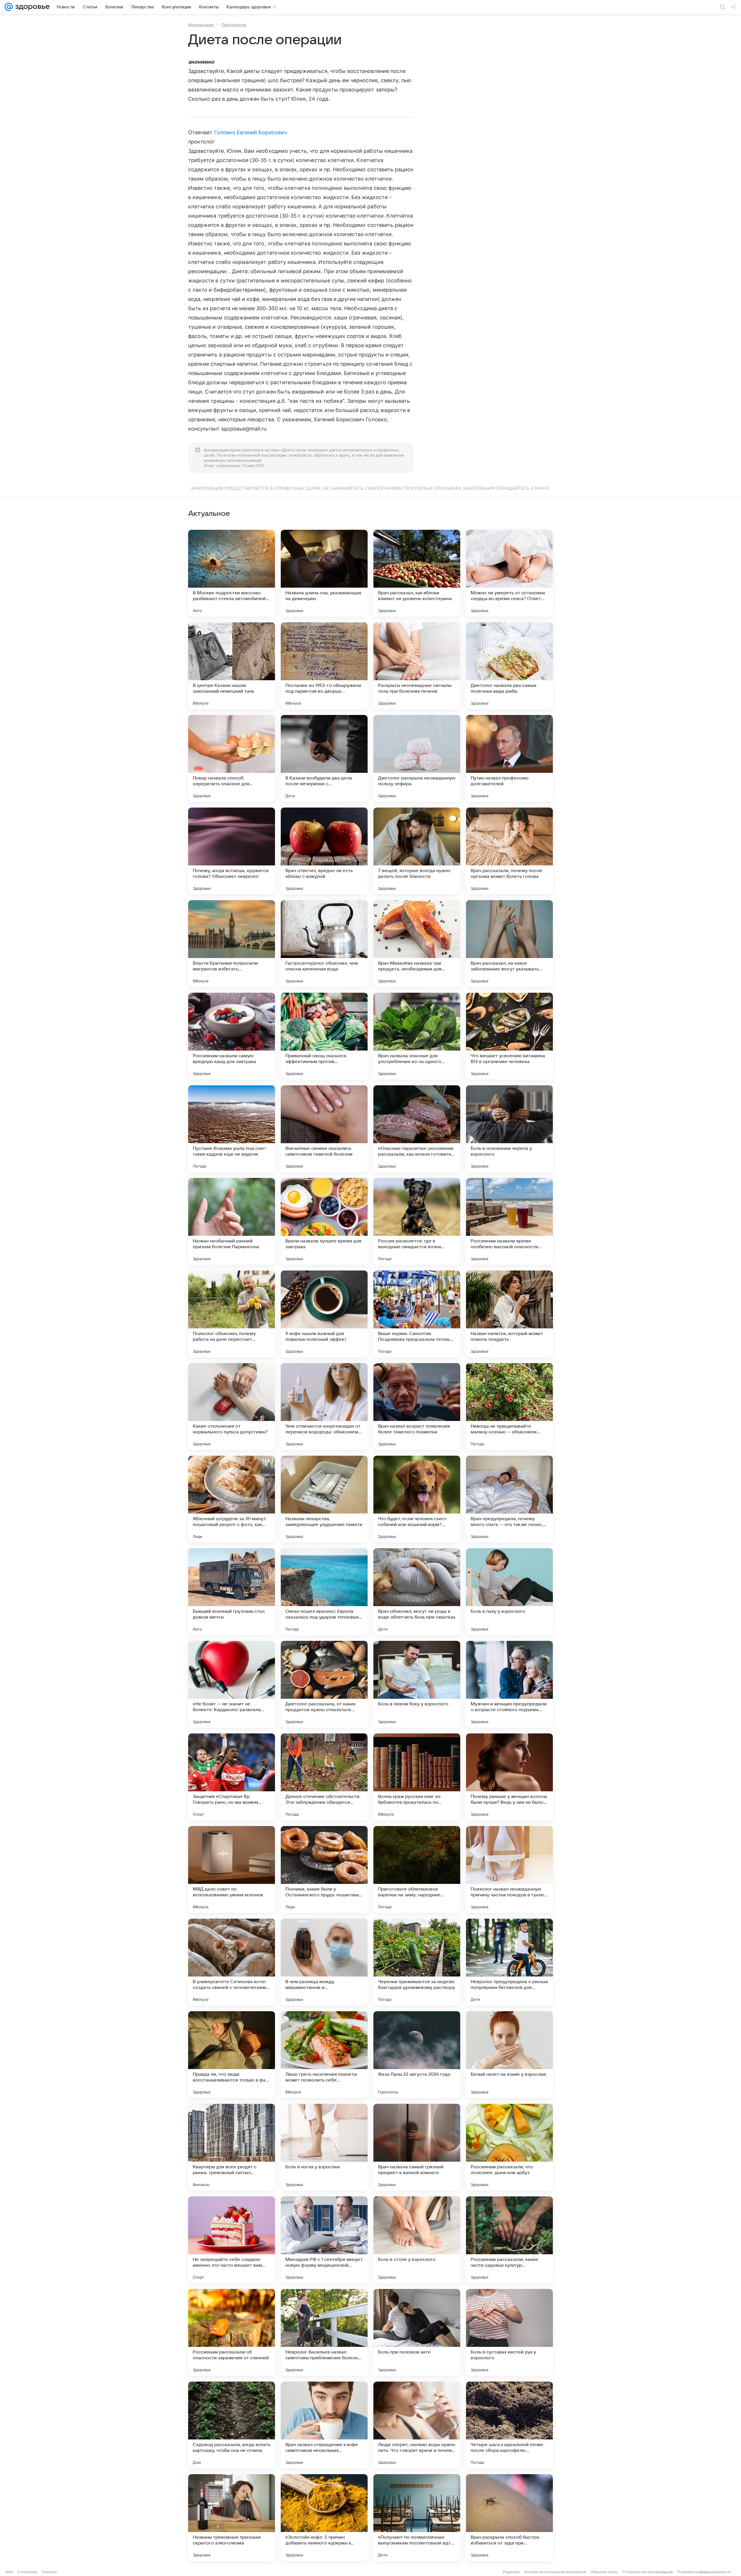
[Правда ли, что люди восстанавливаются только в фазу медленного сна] (232, 2055)
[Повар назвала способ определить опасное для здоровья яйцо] (232, 758)
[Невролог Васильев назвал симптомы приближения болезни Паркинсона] (324, 2332)
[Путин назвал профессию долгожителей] (509, 758)
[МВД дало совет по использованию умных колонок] (232, 1869)
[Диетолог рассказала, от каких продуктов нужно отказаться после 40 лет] (324, 1684)
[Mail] (9, 7)
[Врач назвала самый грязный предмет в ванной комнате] (417, 2147)
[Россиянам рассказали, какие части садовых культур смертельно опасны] (509, 2240)
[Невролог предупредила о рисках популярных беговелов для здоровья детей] (509, 1962)
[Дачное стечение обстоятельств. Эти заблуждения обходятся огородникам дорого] (324, 1777)
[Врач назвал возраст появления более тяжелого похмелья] (417, 1406)
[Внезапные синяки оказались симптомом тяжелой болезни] (324, 1129)
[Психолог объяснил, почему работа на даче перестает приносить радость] (232, 1314)
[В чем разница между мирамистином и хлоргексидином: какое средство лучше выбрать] (324, 1962)
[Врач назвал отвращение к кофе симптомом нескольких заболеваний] (324, 2425)
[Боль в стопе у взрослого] (417, 2240)
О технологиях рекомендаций (648, 2572)
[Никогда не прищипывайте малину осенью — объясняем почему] (509, 1406)
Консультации (201, 25)
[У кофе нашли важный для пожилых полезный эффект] (324, 1314)
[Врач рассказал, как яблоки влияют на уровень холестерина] (417, 573)
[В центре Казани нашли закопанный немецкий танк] (232, 666)
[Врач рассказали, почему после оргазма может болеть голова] (509, 851)
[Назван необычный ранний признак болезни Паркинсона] (232, 1221)
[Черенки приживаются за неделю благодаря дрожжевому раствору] (417, 1962)
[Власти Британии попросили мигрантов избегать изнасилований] (232, 944)
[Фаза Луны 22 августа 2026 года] (417, 2055)
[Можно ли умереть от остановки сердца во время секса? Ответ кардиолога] (509, 573)
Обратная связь (604, 2572)
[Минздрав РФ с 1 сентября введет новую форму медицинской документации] (324, 2240)
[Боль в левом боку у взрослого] (417, 1684)
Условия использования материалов (555, 2572)
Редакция (511, 2572)
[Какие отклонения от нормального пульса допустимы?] (232, 1406)
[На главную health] (31, 7)
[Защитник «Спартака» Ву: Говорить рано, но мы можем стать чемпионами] (232, 1777)
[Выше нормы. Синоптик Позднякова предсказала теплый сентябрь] (417, 1314)
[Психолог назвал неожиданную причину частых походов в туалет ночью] (509, 1869)
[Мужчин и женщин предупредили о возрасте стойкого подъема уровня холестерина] (509, 1684)
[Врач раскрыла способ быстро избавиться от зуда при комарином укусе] (509, 2518)
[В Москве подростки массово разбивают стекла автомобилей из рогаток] (232, 573)
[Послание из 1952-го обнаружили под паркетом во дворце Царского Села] (324, 666)
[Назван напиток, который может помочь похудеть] (509, 1314)
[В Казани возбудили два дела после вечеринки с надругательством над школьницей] (324, 758)
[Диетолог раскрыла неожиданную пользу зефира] (417, 758)
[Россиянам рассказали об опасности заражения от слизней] (232, 2332)
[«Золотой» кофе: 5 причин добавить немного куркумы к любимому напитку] (324, 2518)
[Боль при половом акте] (417, 2332)
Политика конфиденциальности (704, 2572)
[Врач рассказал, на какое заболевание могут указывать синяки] (509, 944)
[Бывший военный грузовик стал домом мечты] (232, 1592)
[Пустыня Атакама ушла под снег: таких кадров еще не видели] (232, 1129)
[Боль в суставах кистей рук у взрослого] (509, 2332)
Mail (9, 2572)
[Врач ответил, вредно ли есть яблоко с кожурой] (324, 851)
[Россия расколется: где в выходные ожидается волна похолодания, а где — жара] (417, 1221)
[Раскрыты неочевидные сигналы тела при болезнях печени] (417, 666)
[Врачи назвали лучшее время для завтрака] (324, 1221)
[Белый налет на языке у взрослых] (509, 2055)
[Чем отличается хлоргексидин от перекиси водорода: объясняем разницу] (324, 1406)
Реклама (49, 2572)
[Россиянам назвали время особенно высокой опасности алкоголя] (509, 1221)
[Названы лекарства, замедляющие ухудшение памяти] (324, 1499)
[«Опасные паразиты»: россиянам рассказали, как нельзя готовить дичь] (417, 1129)
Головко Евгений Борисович (251, 132)
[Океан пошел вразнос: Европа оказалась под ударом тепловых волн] (324, 1592)
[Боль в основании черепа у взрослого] (509, 1129)
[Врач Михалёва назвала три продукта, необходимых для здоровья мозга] (417, 944)
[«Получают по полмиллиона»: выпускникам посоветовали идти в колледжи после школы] (417, 2518)
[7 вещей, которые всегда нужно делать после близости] (417, 851)
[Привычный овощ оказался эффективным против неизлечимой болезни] (324, 1036)
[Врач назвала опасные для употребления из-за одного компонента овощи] (417, 1036)
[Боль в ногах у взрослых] (324, 2147)
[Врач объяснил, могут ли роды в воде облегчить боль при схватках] (417, 1592)
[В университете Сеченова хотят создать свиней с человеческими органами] (232, 1962)
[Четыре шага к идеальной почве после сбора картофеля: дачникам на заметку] (509, 2425)
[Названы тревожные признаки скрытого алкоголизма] (232, 2518)
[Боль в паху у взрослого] (509, 1592)
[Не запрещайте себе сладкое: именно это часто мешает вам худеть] (232, 2240)
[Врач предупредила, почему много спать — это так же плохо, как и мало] (509, 1499)
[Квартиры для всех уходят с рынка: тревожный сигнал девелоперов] (232, 2147)
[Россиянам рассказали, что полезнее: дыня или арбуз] (509, 2147)
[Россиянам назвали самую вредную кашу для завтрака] (232, 1036)
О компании (27, 2572)
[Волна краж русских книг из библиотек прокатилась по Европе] (417, 1777)
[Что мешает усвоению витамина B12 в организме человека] (509, 1036)
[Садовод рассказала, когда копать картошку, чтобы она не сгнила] (232, 2425)
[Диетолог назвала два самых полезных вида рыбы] (509, 666)
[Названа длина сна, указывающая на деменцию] (324, 573)
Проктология (234, 25)
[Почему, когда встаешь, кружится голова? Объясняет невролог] (232, 851)
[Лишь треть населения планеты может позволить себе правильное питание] (324, 2055)
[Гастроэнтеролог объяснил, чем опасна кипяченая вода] (324, 944)
